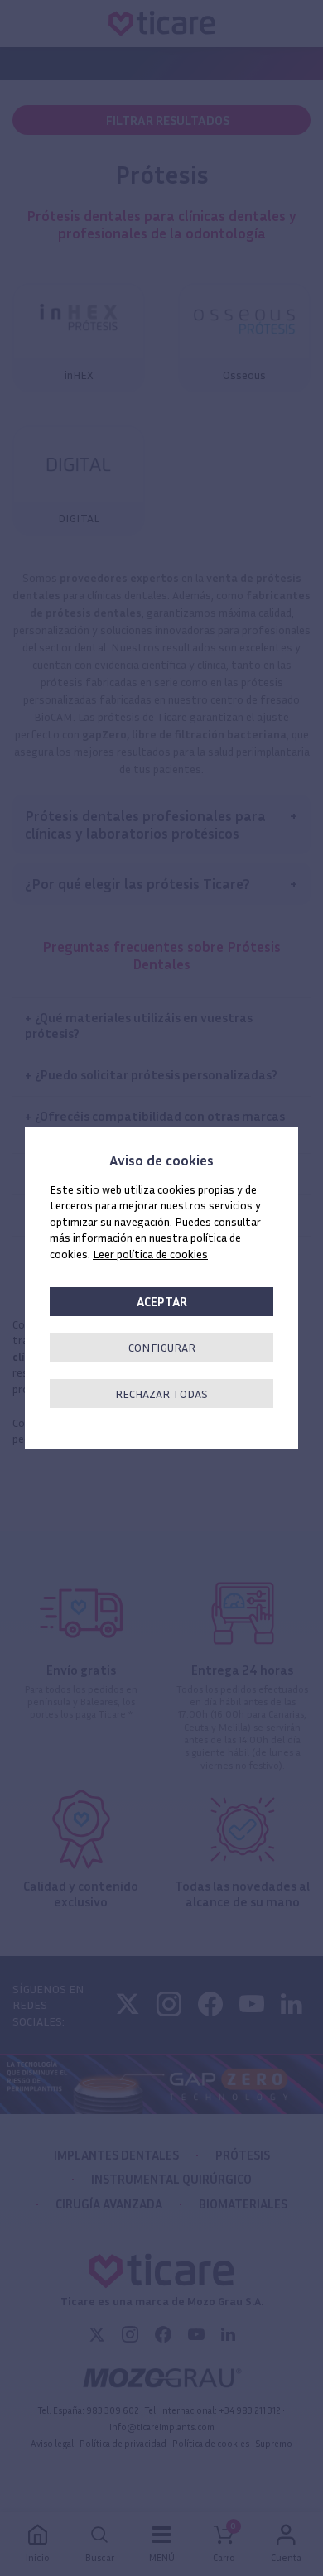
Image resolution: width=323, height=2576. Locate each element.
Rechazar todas (161, 1394)
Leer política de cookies (150, 1254)
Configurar (162, 1347)
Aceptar (162, 1302)
